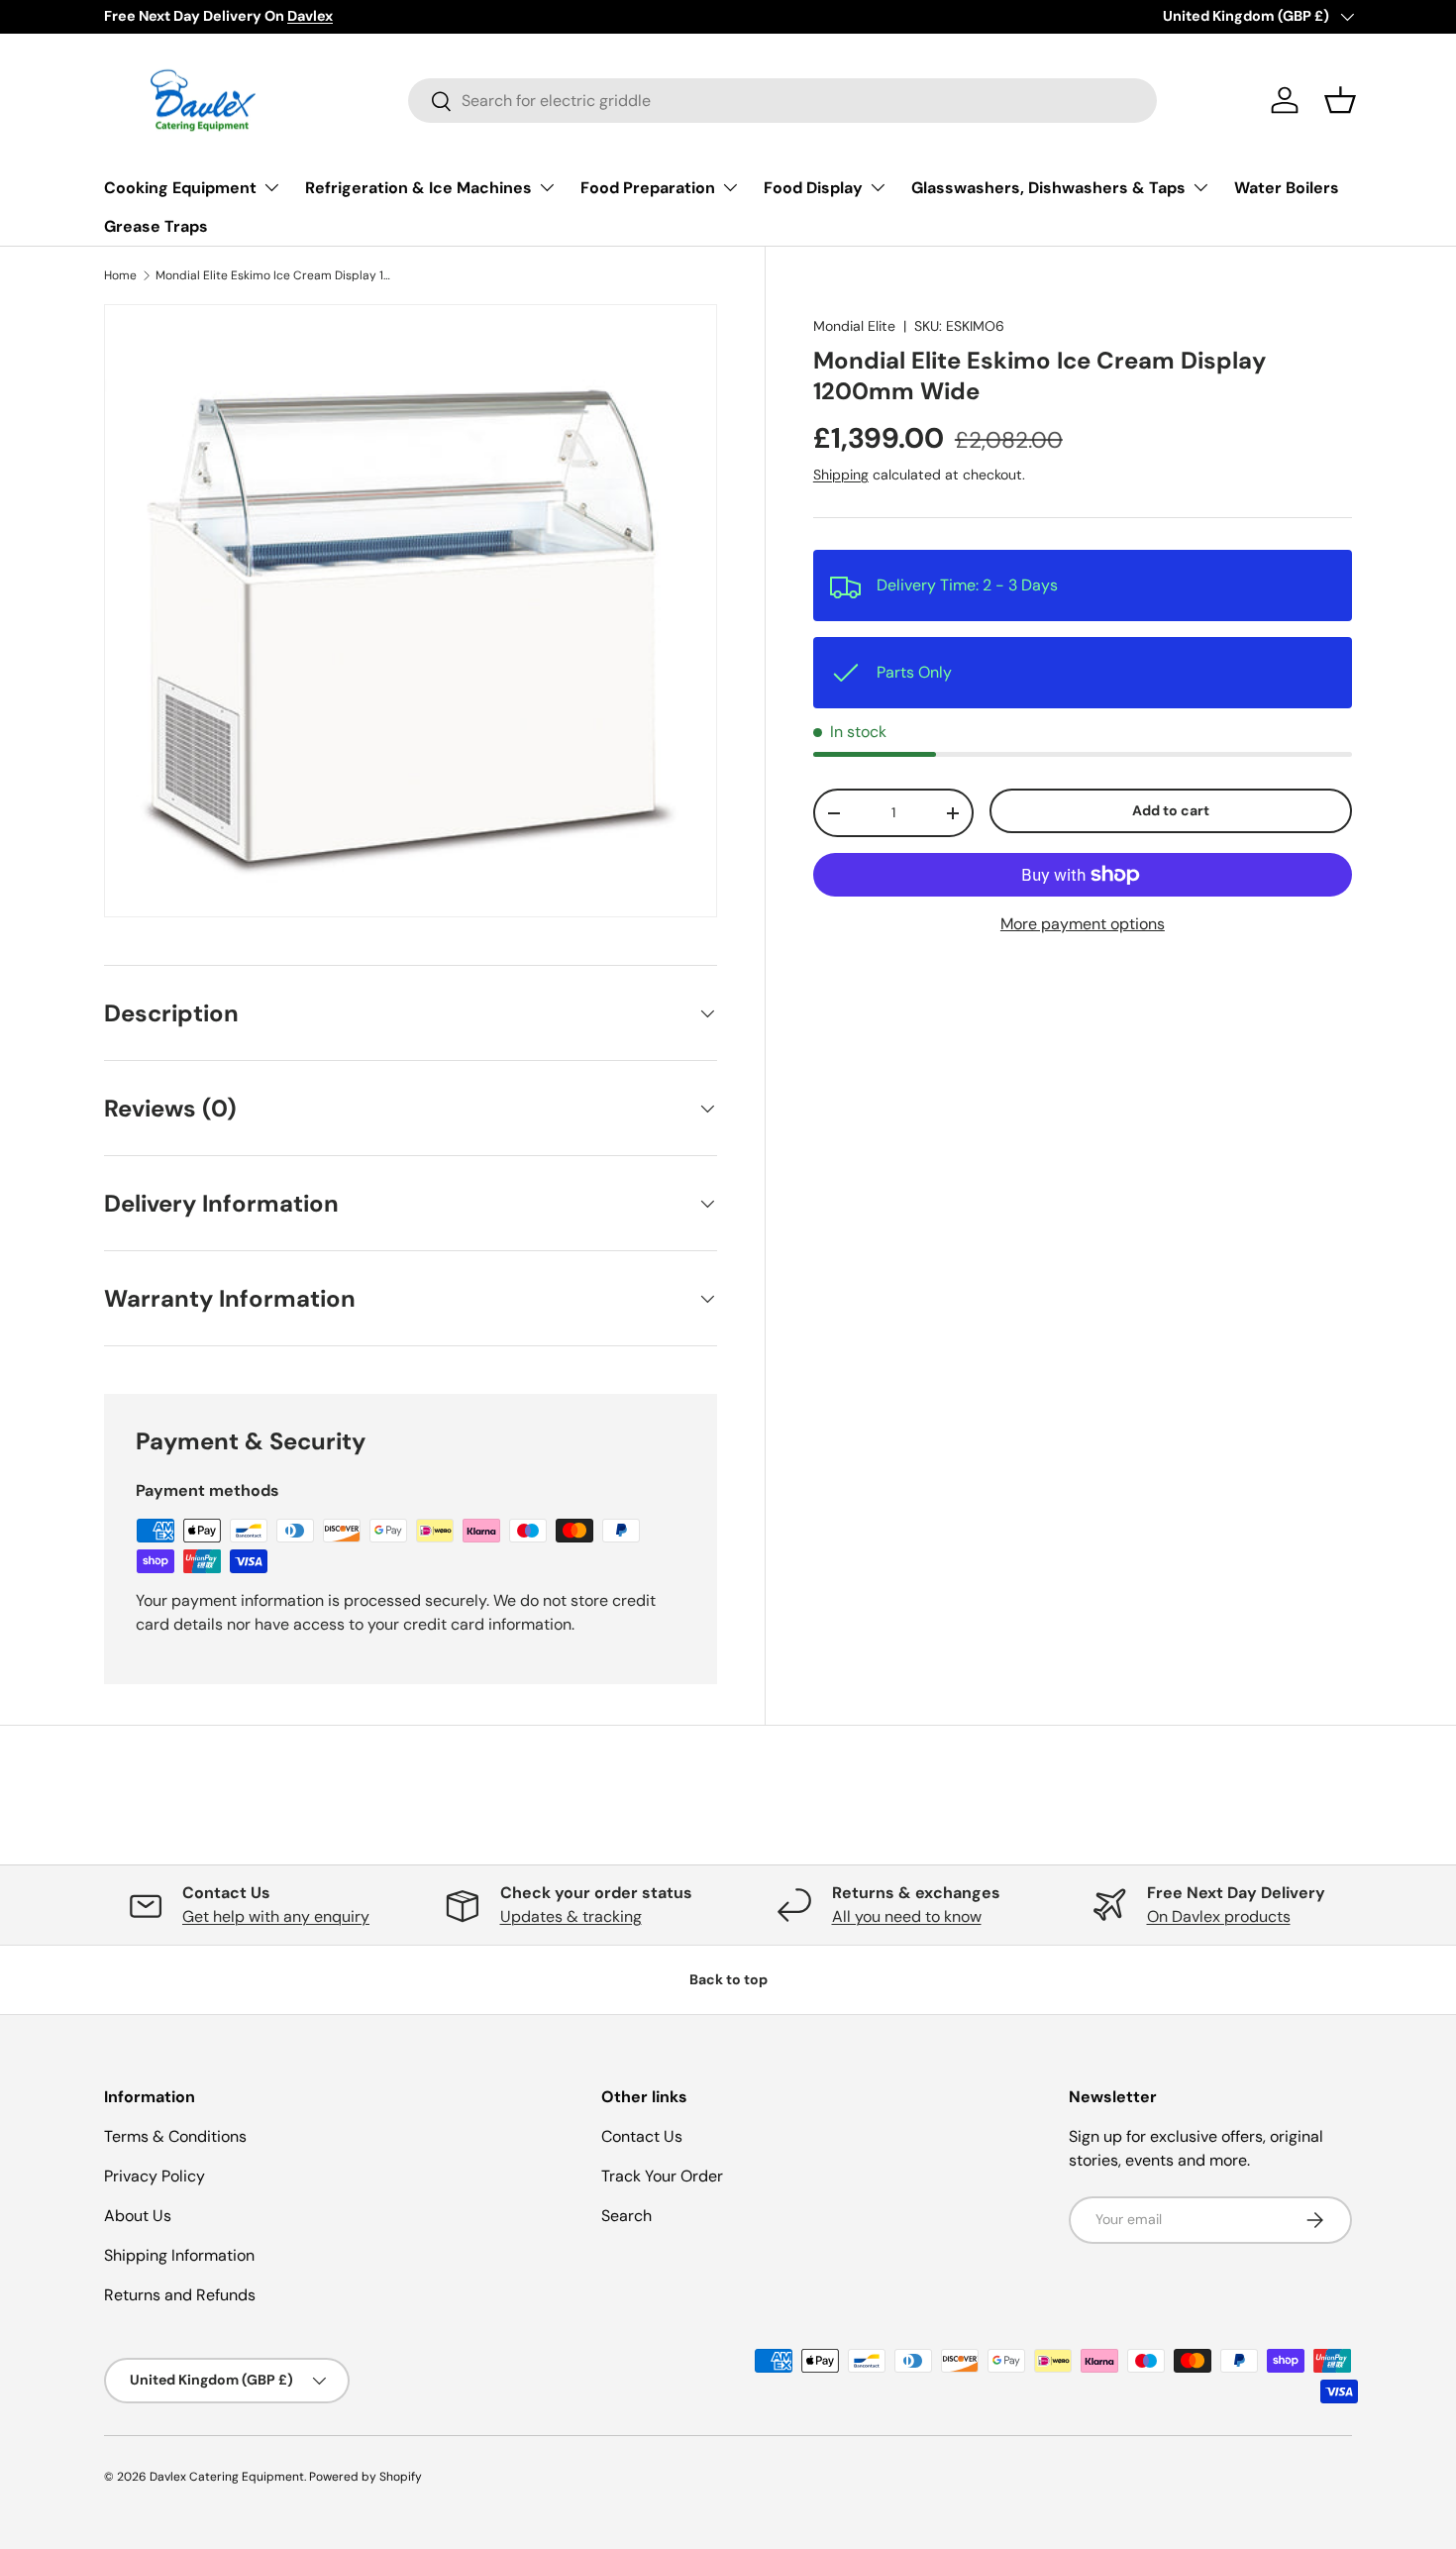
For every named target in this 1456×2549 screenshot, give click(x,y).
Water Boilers (1287, 188)
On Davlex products (1219, 1916)
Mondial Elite (854, 326)
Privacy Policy (155, 2176)
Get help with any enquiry (276, 1916)
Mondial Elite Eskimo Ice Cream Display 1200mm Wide (274, 275)
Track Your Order (662, 2176)
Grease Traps (156, 226)
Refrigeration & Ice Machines (418, 188)
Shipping (841, 475)
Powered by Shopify (365, 2477)
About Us (138, 2216)
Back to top (728, 1979)
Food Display (813, 188)
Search (626, 2216)
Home (120, 275)
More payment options (1083, 924)
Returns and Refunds (180, 2295)
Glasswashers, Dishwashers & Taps (1048, 188)
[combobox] (782, 101)
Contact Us (642, 2136)
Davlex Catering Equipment (227, 2477)
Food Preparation (648, 188)
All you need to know (907, 1916)
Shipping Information (179, 2255)
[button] (1340, 100)
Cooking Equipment (180, 188)
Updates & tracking (571, 1916)
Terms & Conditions (175, 2136)
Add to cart (1171, 810)
